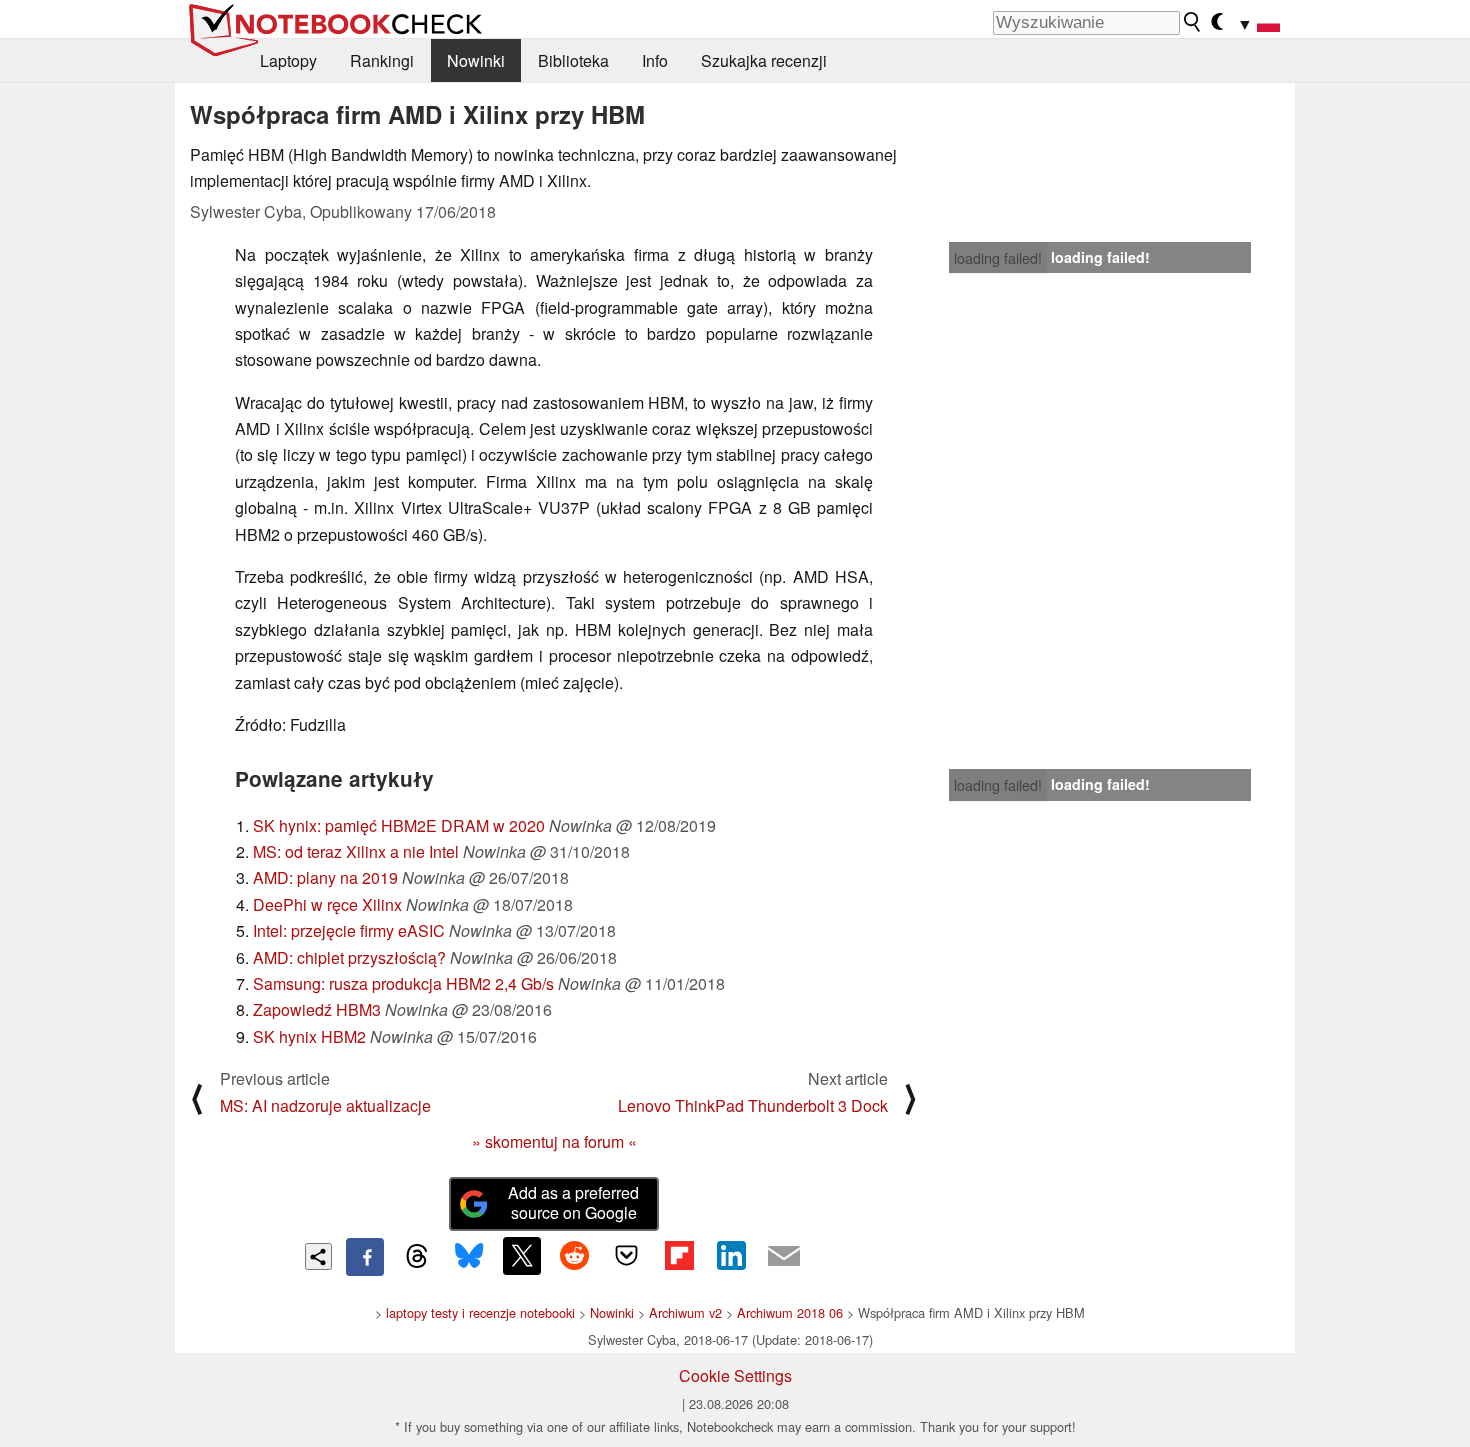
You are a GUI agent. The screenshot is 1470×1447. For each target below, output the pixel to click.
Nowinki (476, 60)
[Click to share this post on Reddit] (574, 1256)
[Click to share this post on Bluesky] (469, 1257)
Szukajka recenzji (764, 60)
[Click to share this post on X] (522, 1256)
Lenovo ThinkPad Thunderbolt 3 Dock (753, 1105)
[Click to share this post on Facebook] (365, 1257)
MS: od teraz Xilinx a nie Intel (356, 851)
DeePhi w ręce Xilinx (327, 904)
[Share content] (318, 1256)
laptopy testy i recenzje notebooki (480, 1312)
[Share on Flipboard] (679, 1256)
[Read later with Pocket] (627, 1256)
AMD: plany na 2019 (325, 877)
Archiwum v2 (685, 1312)
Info (655, 60)
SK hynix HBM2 (309, 1036)
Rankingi (382, 60)
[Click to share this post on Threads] (417, 1257)
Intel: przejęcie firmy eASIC (349, 930)
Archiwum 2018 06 (790, 1312)
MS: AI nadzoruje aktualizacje (325, 1105)
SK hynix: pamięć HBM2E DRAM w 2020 (399, 825)
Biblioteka (573, 60)
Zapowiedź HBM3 (317, 1009)
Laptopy (288, 60)
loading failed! (998, 258)
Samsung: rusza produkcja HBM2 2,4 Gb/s (403, 983)
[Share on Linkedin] (731, 1256)
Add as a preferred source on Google (573, 1203)
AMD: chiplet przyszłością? (349, 957)
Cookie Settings (735, 1375)
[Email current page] (784, 1257)
